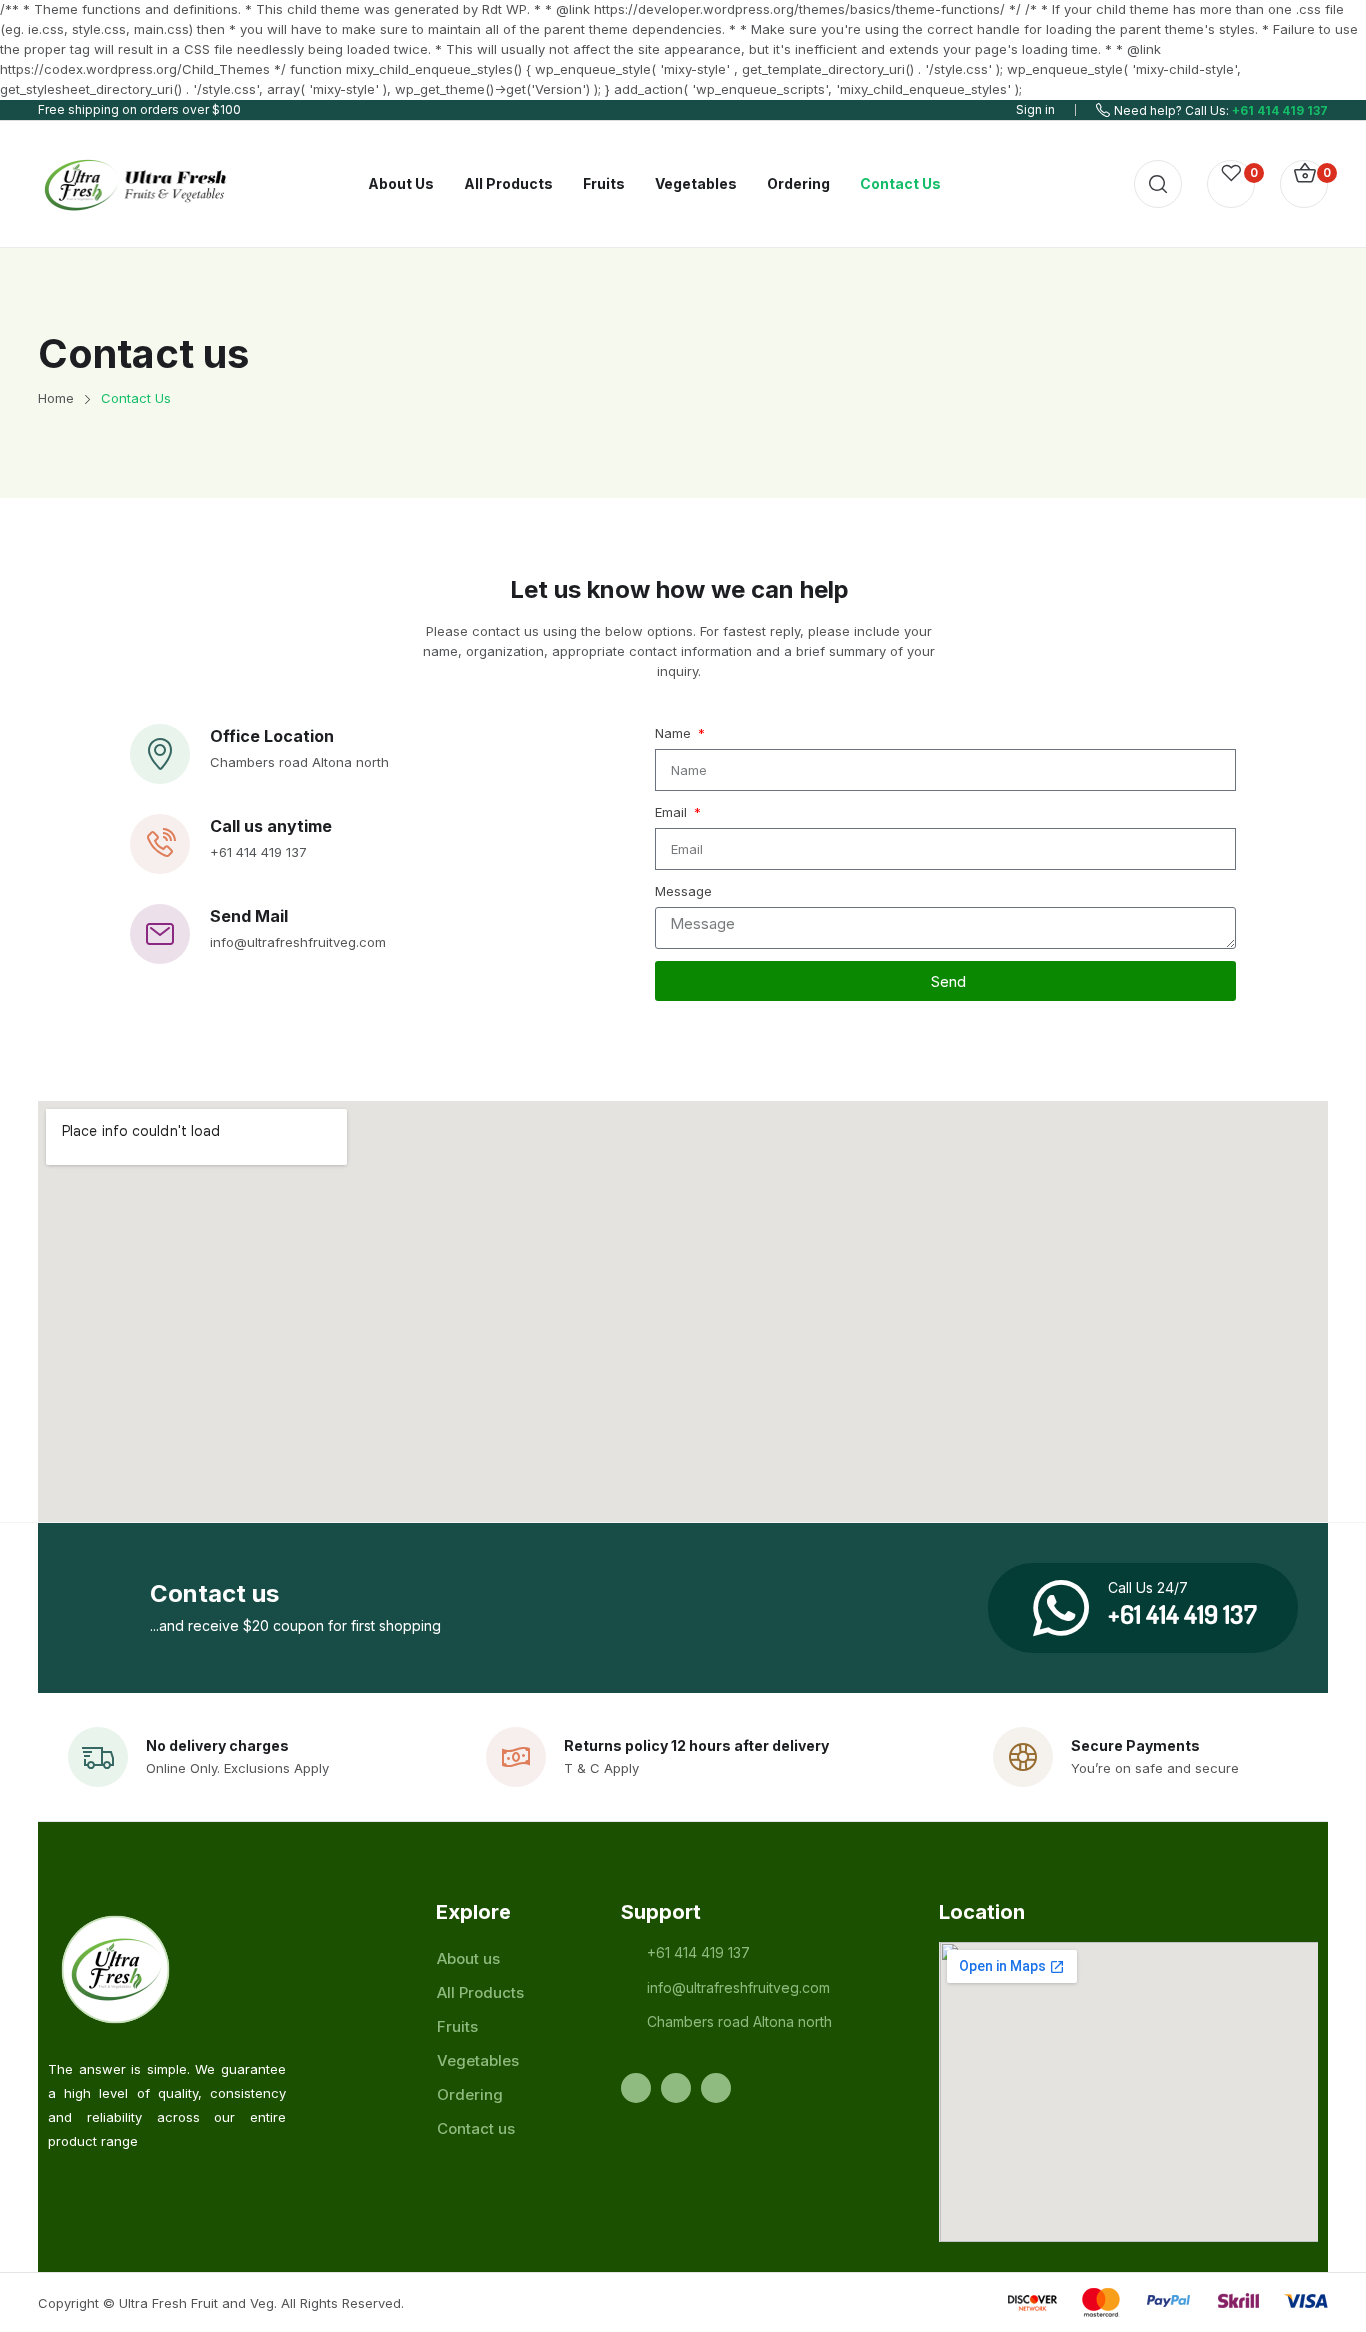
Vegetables (478, 2060)
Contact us (476, 2128)
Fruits (457, 2026)
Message (683, 891)
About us (468, 1958)
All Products (480, 1992)
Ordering (470, 2094)
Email (673, 812)
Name (675, 733)
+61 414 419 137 (1280, 110)
